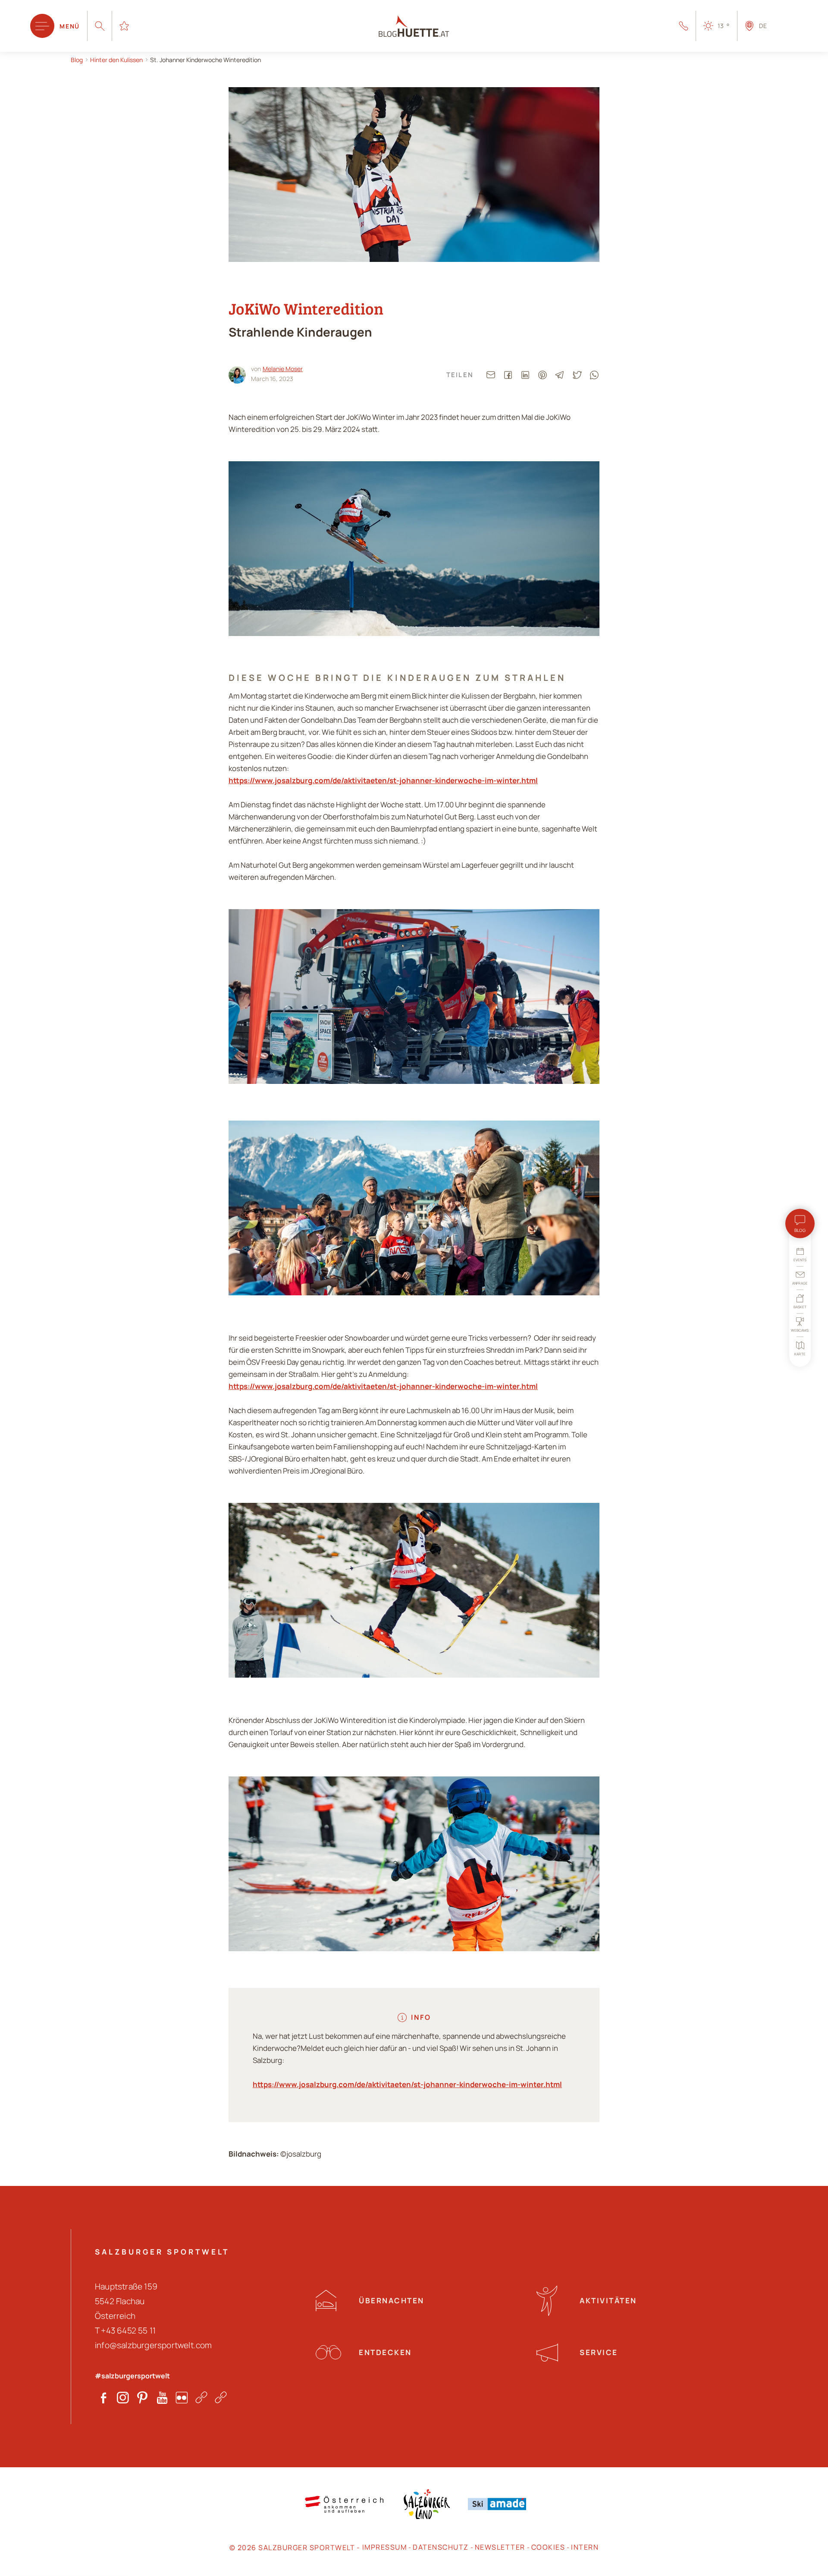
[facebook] (508, 375)
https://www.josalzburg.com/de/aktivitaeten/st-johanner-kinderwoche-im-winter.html (383, 780)
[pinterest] (543, 375)
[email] (491, 375)
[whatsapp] (594, 375)
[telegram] (560, 375)
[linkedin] (525, 375)
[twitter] (577, 375)
